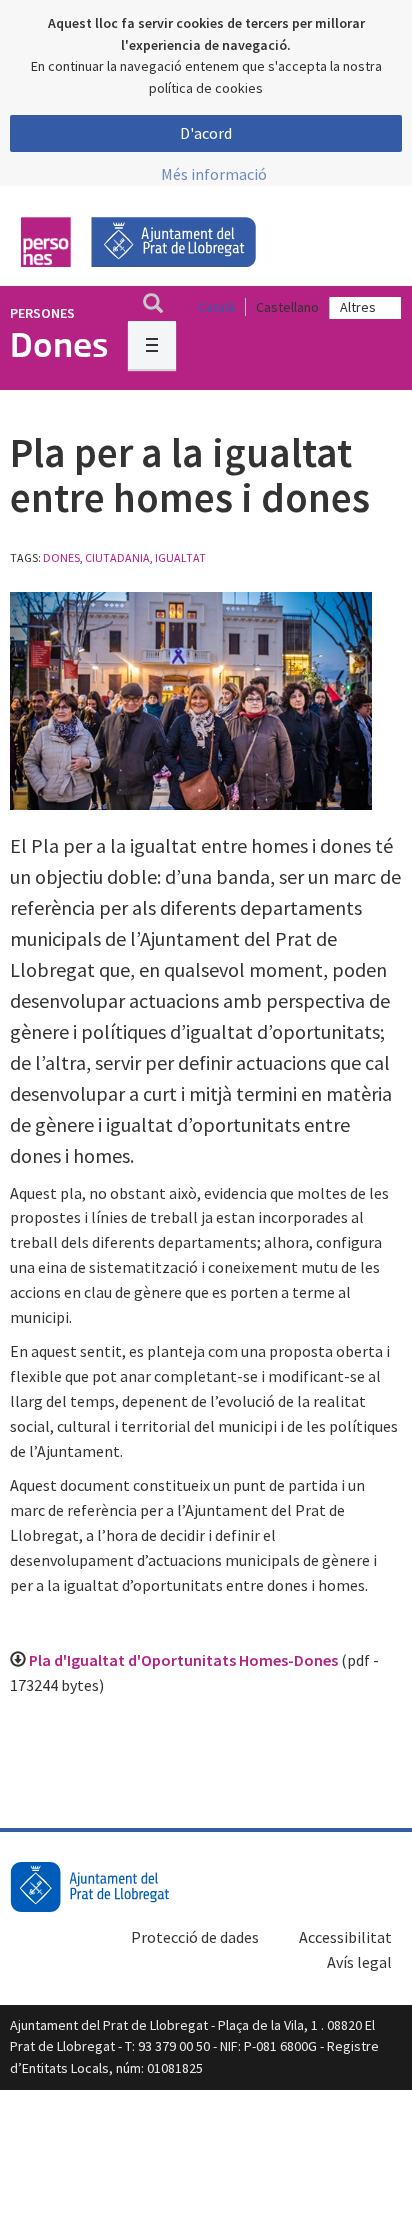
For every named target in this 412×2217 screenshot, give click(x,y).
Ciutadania (117, 557)
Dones (61, 557)
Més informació (214, 174)
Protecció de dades (195, 1937)
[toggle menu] (152, 345)
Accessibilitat (345, 1937)
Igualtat (180, 557)
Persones (42, 313)
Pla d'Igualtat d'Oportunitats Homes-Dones (185, 1660)
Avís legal (359, 1962)
